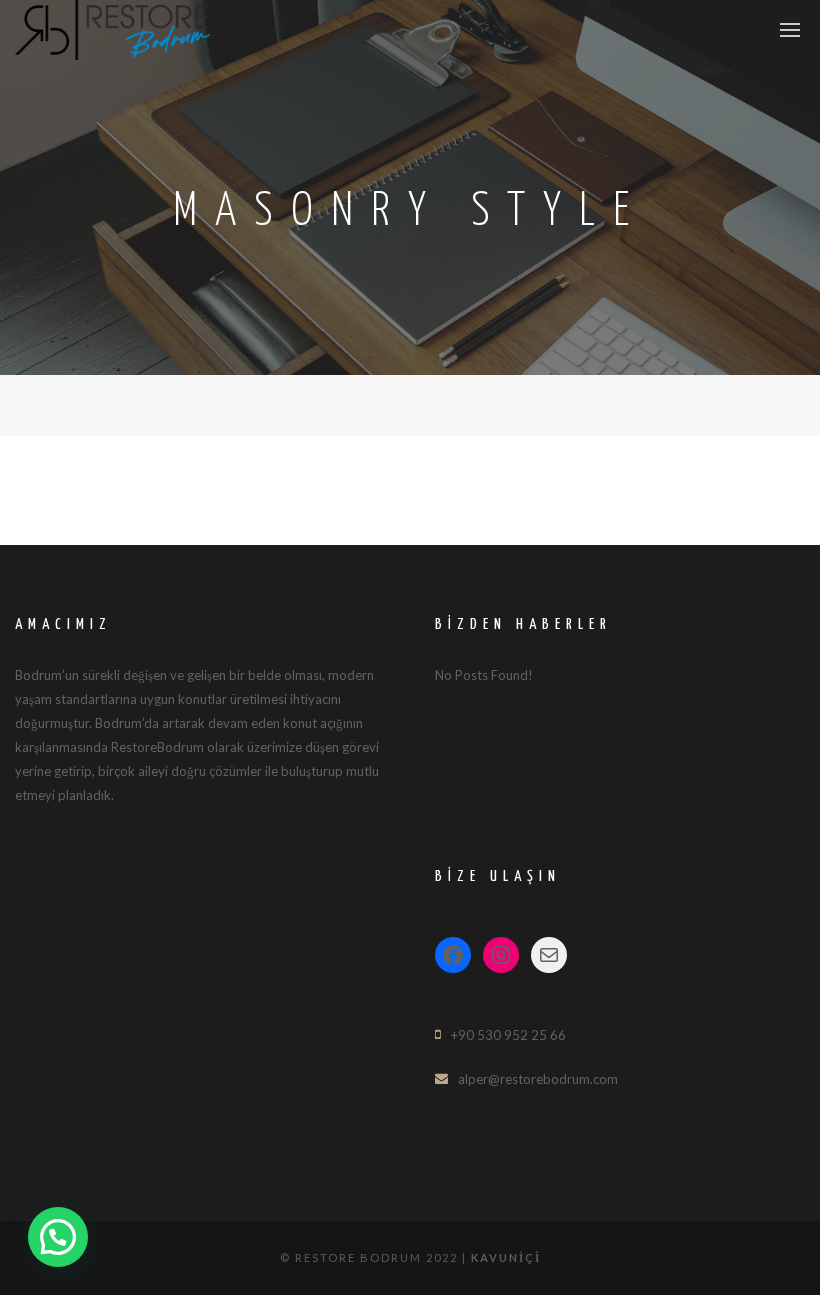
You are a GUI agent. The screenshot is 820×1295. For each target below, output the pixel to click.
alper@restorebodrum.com (538, 1079)
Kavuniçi (506, 1257)
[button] (58, 1237)
